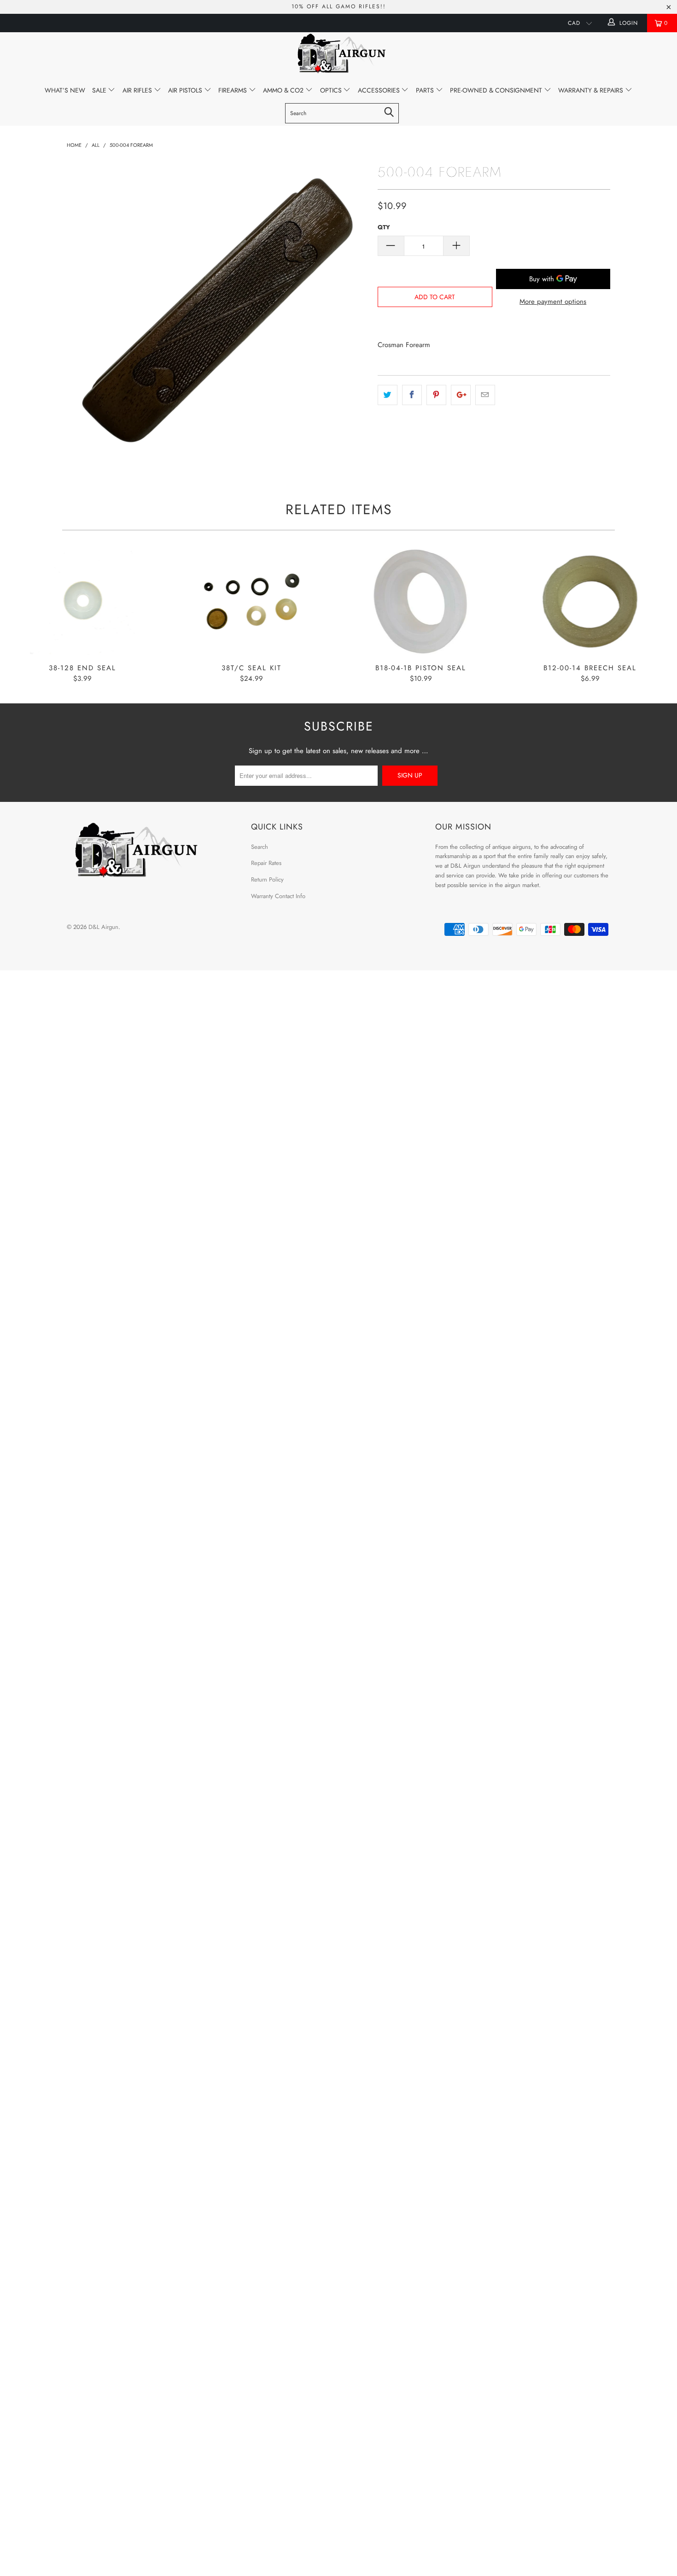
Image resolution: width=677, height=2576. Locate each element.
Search (260, 847)
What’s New (65, 90)
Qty (384, 227)
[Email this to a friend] (485, 395)
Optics (332, 90)
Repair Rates (266, 863)
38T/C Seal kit (252, 602)
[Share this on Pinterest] (436, 395)
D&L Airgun (103, 927)
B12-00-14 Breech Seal (590, 602)
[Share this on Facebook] (412, 395)
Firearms (233, 90)
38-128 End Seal (82, 602)
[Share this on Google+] (461, 395)
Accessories (380, 90)
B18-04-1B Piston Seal (421, 602)
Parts (426, 90)
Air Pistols (186, 90)
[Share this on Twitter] (388, 395)
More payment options (553, 302)
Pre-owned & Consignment (497, 90)
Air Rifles (138, 90)
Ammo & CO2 (284, 90)
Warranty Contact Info (278, 896)
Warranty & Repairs (592, 90)
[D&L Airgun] (338, 55)
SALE (100, 90)
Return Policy (267, 879)
